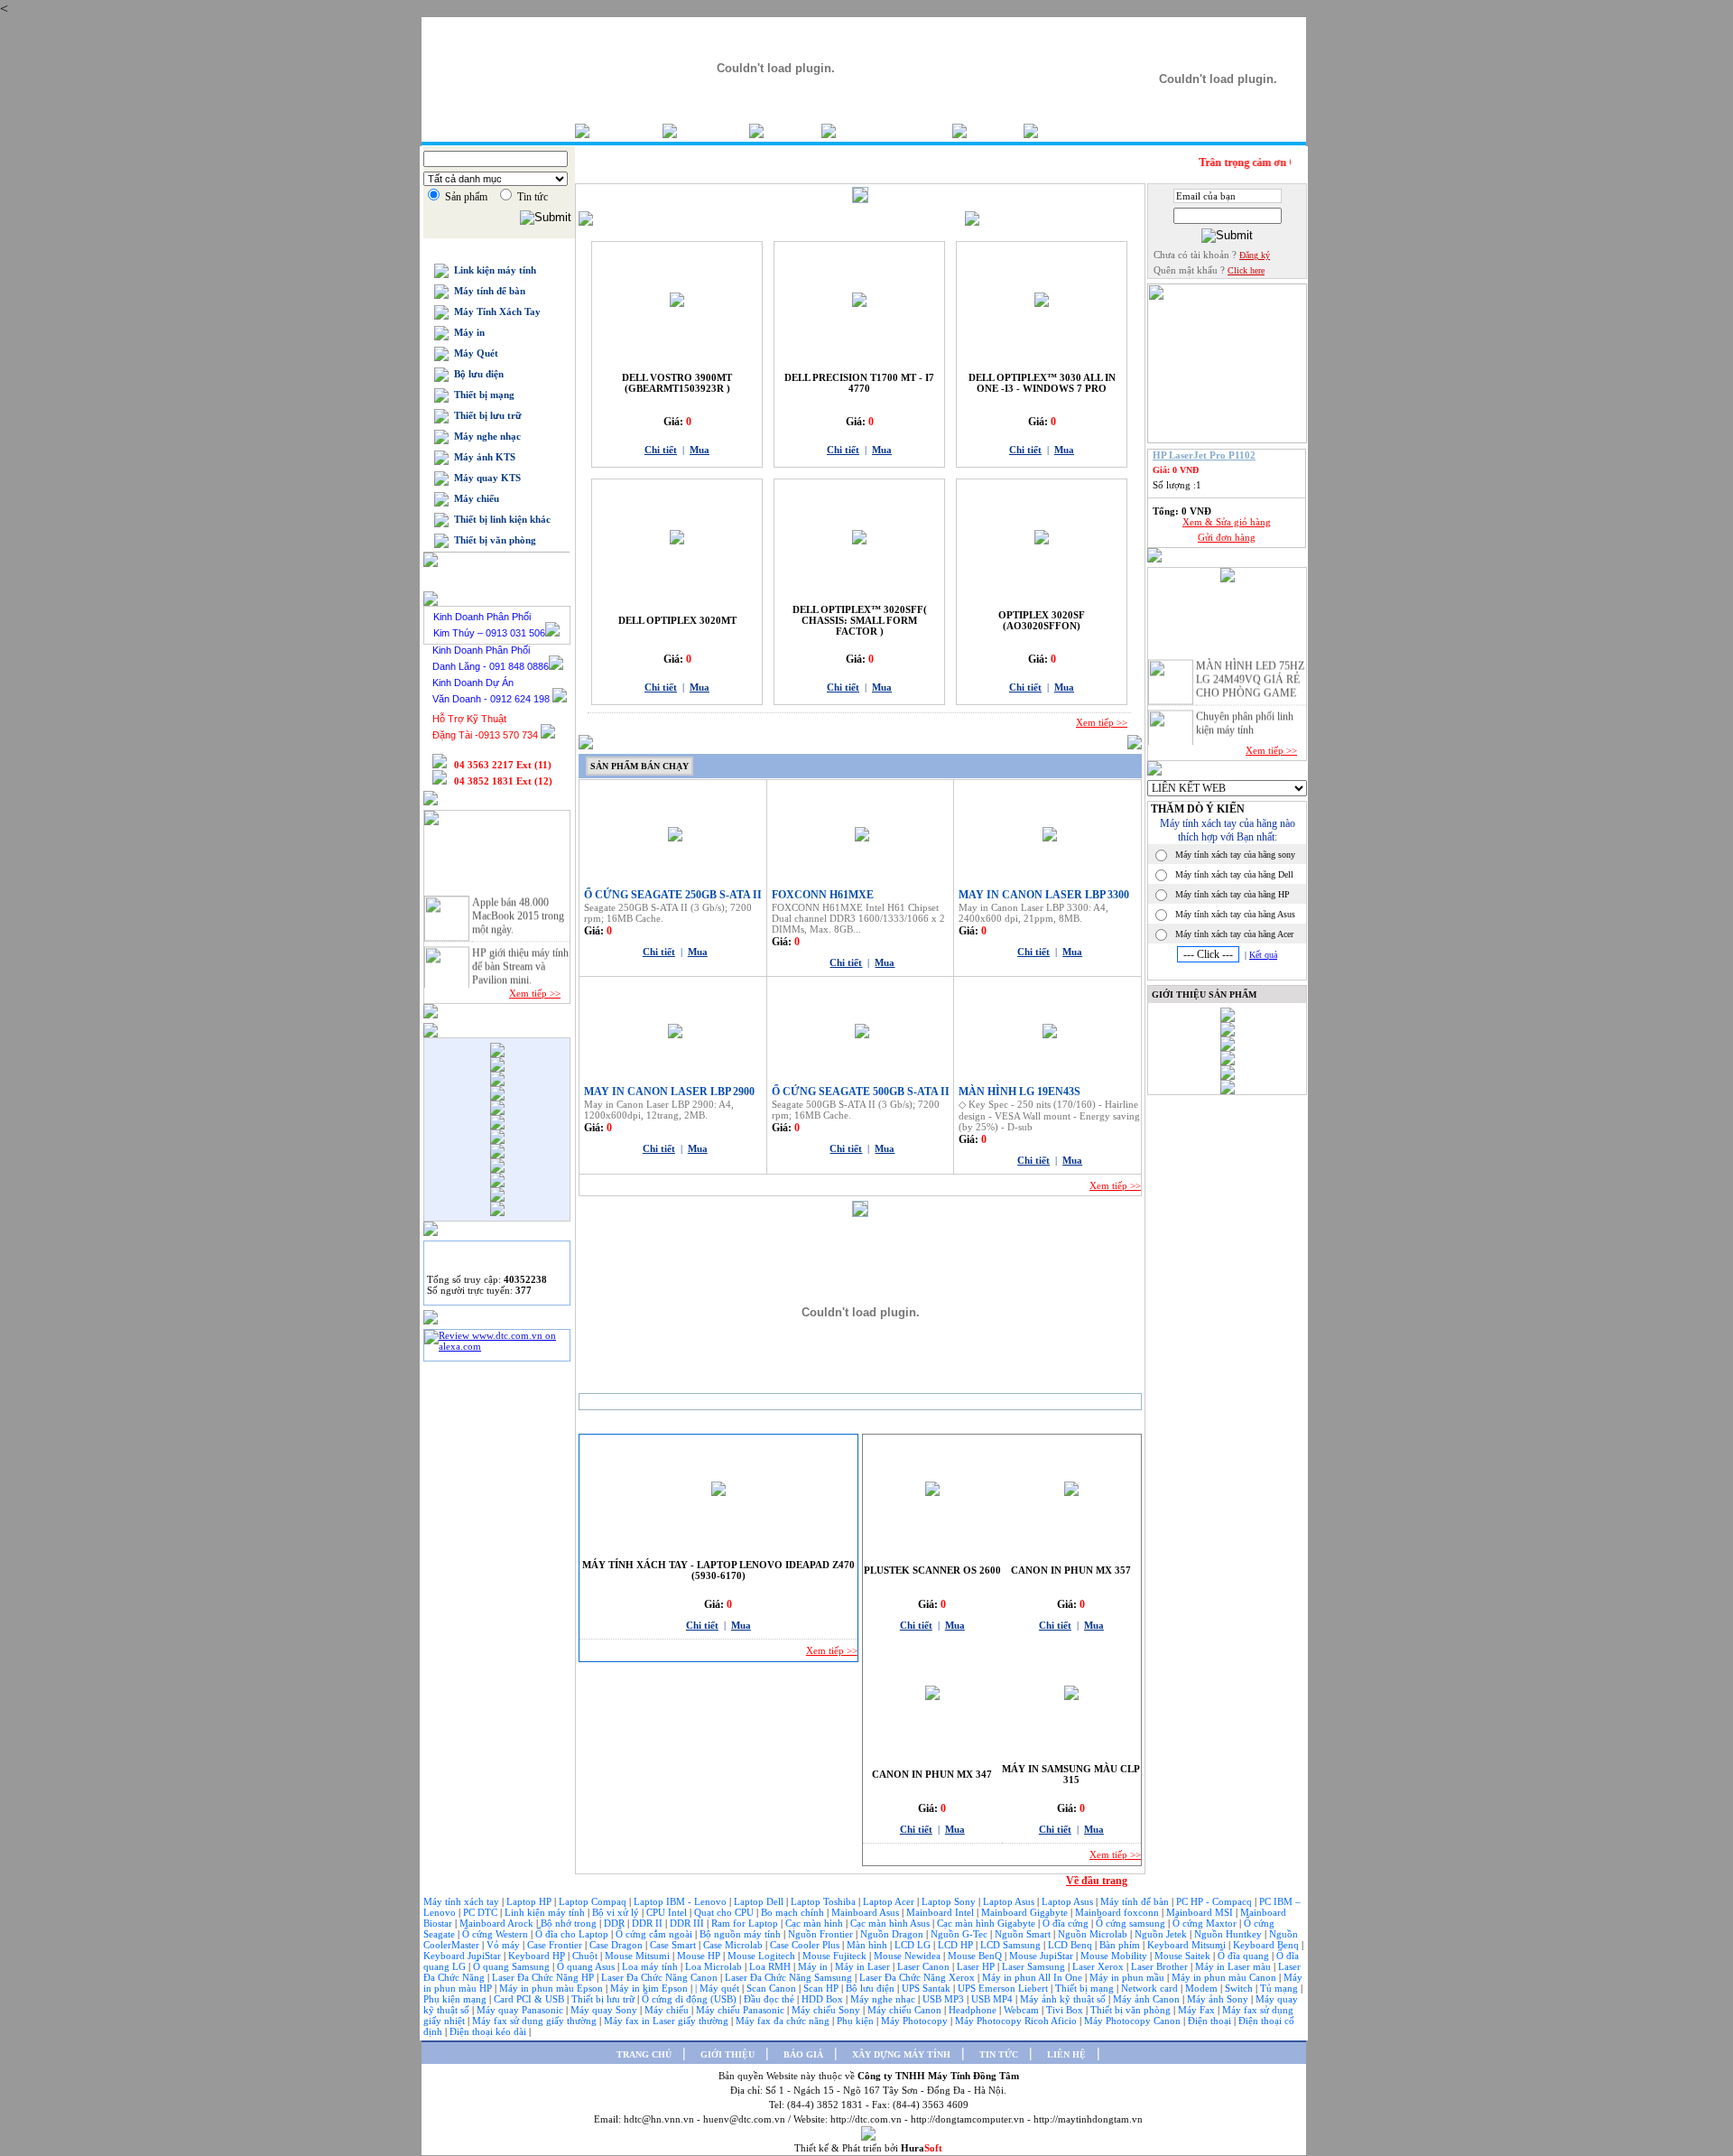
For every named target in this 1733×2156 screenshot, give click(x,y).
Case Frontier (556, 1945)
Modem (1203, 1988)
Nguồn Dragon (893, 1934)
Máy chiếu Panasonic (741, 2010)
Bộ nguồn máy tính (741, 1934)
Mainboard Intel (941, 1912)
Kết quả (1263, 955)
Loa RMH (771, 1966)
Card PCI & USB (530, 1999)
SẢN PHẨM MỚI (622, 1424)
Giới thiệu (713, 130)
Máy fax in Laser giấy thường (667, 2021)
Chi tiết (661, 450)
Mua (700, 450)
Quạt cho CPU (725, 1912)
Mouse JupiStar (1043, 1956)
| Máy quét (718, 1988)
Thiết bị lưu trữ (485, 415)
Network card (1151, 1988)
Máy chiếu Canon (906, 2010)
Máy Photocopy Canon (1134, 2021)
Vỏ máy (505, 1945)
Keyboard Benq (1267, 1945)
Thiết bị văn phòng (492, 540)
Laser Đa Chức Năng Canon (661, 1977)
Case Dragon (617, 1945)
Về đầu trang (1097, 1881)
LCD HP (957, 1945)
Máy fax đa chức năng (784, 2021)
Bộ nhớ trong (570, 1923)
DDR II (647, 1923)
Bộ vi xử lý (616, 1912)
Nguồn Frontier (822, 1934)
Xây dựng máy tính (894, 130)
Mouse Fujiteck (836, 1956)
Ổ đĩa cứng (1067, 1923)
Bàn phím (1121, 1945)
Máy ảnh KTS (482, 457)
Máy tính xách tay (463, 1901)
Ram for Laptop (746, 1923)
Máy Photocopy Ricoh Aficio (1017, 2021)
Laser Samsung (1035, 1966)
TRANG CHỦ (644, 2054)
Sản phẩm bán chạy (639, 766)
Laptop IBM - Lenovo (681, 1901)
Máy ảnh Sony (1219, 1999)
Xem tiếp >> (535, 993)
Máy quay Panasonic (521, 2010)
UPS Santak (927, 1988)
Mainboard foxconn (1118, 1912)
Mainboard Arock (498, 1923)
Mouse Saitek (1184, 1956)
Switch (1240, 1988)
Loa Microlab (715, 1966)
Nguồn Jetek (1162, 1934)
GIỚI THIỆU (727, 2054)
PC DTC (482, 1912)
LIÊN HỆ (1066, 2054)
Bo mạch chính (794, 1912)
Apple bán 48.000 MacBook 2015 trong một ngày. (518, 907)
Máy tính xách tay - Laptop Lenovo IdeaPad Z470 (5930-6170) (718, 1570)
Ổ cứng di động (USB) (690, 1999)
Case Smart (674, 1945)
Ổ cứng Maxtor (1206, 1923)
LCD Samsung (1012, 1945)
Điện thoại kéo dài (489, 2031)
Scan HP (821, 1988)
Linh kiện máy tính (546, 1912)
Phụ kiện (857, 2021)
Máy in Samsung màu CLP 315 (1071, 1774)
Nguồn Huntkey (1229, 1934)
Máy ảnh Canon (1148, 1999)
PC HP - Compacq (1215, 1901)
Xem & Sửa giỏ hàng (1227, 522)
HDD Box (824, 1999)
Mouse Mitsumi (639, 1956)
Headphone (974, 2010)
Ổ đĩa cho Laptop (573, 1934)
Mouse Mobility (1115, 1956)
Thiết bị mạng (482, 395)
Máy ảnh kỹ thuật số (1064, 1999)
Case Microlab (733, 1945)
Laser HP (977, 1966)
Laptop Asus (1010, 1901)
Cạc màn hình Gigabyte (987, 1923)
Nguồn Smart (1024, 1934)
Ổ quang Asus (587, 1966)
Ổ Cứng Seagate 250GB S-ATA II (673, 895)
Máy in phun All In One (1033, 1977)
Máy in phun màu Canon (1225, 1977)
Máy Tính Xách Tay (495, 311)
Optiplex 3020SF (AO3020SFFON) (1042, 620)
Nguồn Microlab (1094, 1934)
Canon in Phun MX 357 (1071, 1570)
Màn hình (868, 1945)
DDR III (688, 1923)
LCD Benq (1070, 1945)
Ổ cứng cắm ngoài (655, 1934)
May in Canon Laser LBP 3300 (1044, 895)
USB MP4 (993, 1999)
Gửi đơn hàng (1227, 537)
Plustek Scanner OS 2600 (932, 1570)
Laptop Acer (890, 1901)
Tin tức (995, 130)
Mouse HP (700, 1956)
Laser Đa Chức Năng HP (544, 1977)
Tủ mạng (1280, 1988)
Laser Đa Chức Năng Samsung (790, 1977)
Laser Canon (923, 1966)
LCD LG (914, 1945)
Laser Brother (1161, 1966)
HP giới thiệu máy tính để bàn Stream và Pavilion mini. (520, 958)
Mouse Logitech (763, 1956)
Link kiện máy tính (492, 270)
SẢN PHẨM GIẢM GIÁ (920, 1424)
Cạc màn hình (816, 1923)
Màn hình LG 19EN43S (1019, 1092)
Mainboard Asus (866, 1912)
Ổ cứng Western (496, 1934)
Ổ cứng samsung (1132, 1923)
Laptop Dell (760, 1901)
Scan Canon (773, 1988)
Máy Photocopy (916, 2021)
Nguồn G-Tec (960, 1934)
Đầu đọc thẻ (769, 1999)
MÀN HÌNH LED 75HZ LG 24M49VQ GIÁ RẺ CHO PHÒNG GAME (1250, 671)
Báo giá (792, 130)
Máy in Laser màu (1234, 1966)
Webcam (1023, 2010)
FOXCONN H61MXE (823, 895)
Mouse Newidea (908, 1956)
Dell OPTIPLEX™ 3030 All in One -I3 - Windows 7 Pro (1042, 383)
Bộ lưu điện (476, 374)
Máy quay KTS (485, 478)
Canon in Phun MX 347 (932, 1774)
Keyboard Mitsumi (1188, 1945)
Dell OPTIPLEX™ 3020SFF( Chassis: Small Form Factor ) (860, 620)
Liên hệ (1066, 130)
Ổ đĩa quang (1245, 1956)
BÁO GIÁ (803, 2054)
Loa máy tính (651, 1966)
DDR (616, 1923)
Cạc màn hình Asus (891, 1923)
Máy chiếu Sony (827, 2010)
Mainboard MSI (1201, 1912)
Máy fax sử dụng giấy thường (536, 2021)
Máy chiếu (474, 498)
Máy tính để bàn (487, 291)
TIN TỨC (999, 2054)
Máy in (467, 332)
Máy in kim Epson (649, 1988)
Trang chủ (626, 130)
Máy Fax (1198, 2010)
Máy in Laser (864, 1966)
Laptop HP (529, 1901)
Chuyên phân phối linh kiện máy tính (1245, 715)
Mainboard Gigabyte (1026, 1912)
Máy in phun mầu (1128, 1977)
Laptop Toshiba (825, 1901)
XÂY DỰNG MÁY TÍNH (901, 2054)
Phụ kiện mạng (456, 1999)
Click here (1246, 270)
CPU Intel (668, 1912)
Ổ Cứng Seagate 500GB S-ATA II (861, 1092)
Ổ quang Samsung (513, 1966)
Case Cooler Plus (806, 1945)
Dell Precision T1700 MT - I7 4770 (859, 383)
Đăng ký (1255, 255)
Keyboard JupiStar (463, 1956)
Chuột (586, 1956)
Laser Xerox (1098, 1966)
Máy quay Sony (605, 2010)
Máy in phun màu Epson (552, 1988)
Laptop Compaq (593, 1901)
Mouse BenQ (976, 1956)
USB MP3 (943, 1999)
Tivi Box (1066, 2010)
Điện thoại (1211, 2021)
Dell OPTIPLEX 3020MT (677, 620)
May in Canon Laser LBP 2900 (669, 1092)
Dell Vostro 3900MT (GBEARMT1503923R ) (677, 383)
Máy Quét (473, 353)
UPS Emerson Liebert (1003, 1988)
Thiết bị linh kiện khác (500, 519)
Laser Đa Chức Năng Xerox (918, 1977)
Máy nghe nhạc (485, 436)
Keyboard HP (538, 1956)
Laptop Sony (950, 1901)
